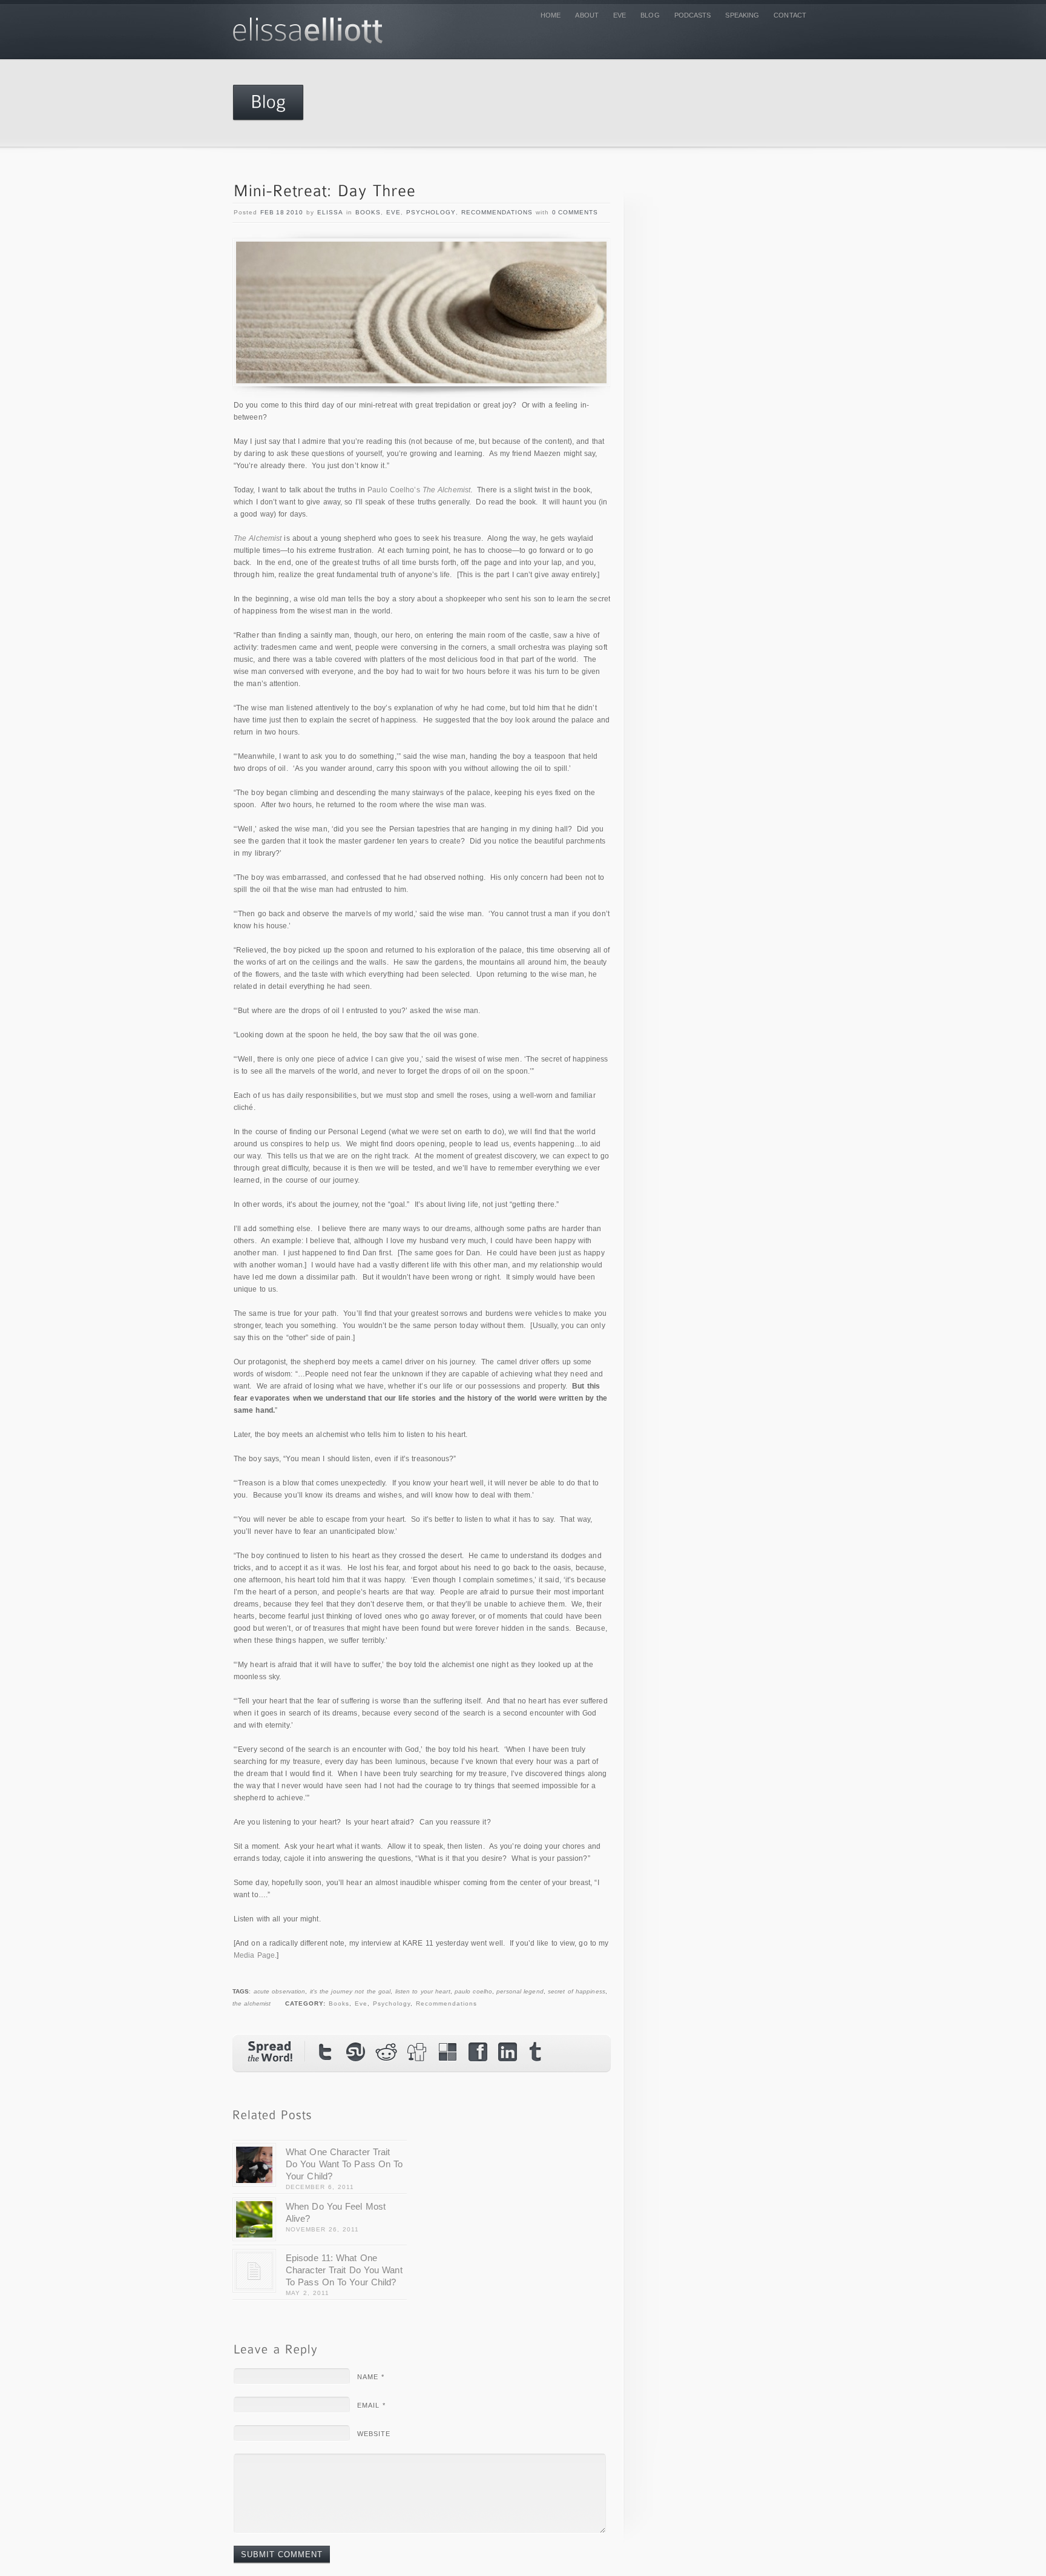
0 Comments (575, 212)
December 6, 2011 (320, 2187)
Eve (620, 15)
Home (551, 15)
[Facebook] (478, 2052)
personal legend (520, 1991)
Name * (371, 2377)
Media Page (254, 1955)
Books (368, 212)
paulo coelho (473, 1991)
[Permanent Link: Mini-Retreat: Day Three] (325, 192)
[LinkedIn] (508, 2052)
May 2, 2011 (308, 2293)
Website (374, 2434)
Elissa (330, 212)
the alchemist (252, 2003)
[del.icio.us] (447, 2052)
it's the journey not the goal (350, 1991)
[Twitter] (326, 2052)
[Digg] (417, 2052)
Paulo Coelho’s (419, 490)
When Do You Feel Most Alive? (336, 2212)
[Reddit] (387, 2052)
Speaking (742, 15)
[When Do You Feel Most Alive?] (254, 2219)
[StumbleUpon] (357, 2052)
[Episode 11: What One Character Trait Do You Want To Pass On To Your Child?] (254, 2271)
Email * (371, 2405)
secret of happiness (577, 1991)
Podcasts (693, 15)
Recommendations (497, 212)
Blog (650, 15)
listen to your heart (423, 1991)
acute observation (280, 1991)
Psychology (431, 212)
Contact (790, 15)
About (587, 15)
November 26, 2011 (322, 2229)
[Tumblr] (538, 2055)
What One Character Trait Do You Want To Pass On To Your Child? (344, 2164)
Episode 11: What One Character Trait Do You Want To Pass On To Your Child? (344, 2270)
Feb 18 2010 (282, 212)
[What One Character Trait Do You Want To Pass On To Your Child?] (254, 2165)
